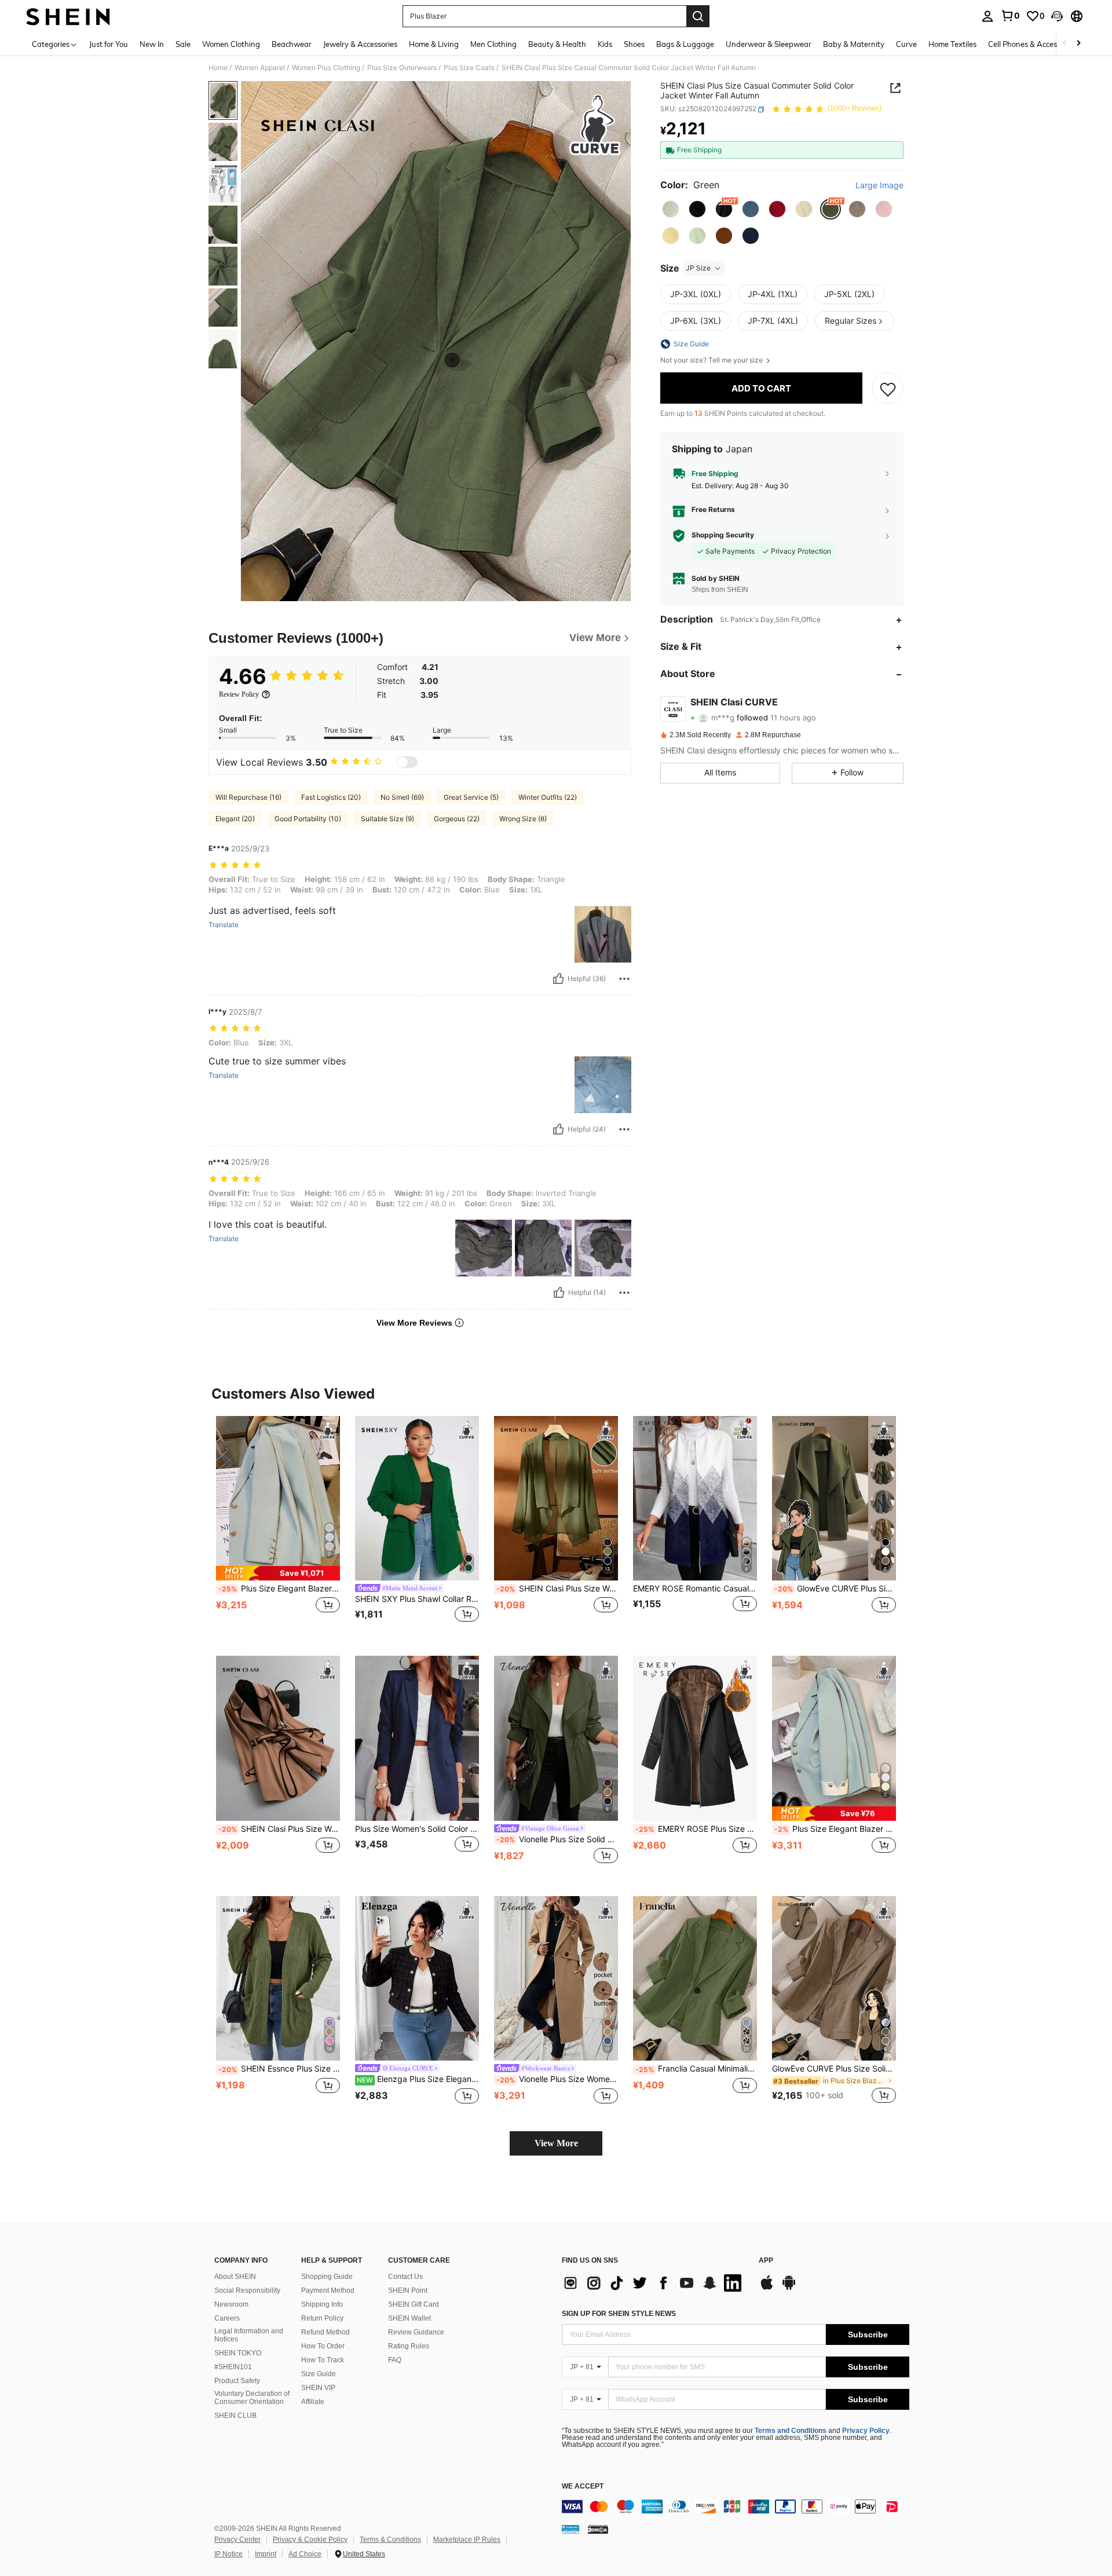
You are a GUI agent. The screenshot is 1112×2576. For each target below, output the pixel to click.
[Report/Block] (624, 979)
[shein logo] (68, 16)
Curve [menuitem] (906, 44)
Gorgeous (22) (457, 819)
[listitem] (278, 1527)
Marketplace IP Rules (467, 2540)
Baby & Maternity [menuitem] (854, 44)
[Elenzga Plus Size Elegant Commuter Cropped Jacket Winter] (417, 1979)
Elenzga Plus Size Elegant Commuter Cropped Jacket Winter (418, 2079)
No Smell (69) (402, 797)
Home (218, 68)
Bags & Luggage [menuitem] (685, 44)
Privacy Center (237, 2540)
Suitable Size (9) (387, 819)
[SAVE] (888, 389)
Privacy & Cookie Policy (310, 2540)
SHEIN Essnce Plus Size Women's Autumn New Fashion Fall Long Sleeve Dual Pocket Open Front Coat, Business (279, 2069)
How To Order (323, 2346)
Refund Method (325, 2332)
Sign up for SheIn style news (619, 2314)
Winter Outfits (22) (548, 797)
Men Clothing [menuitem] (493, 44)
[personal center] (987, 16)
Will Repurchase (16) (248, 797)
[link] (1010, 16)
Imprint (266, 2554)
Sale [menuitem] (183, 44)
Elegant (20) (235, 819)
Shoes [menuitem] (634, 44)
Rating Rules (409, 2346)
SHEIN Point (408, 2290)
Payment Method (328, 2290)
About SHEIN (235, 2277)
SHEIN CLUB (235, 2416)
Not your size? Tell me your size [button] (712, 360)
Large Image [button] (879, 186)
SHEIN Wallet (409, 2318)
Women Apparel (260, 68)
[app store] (767, 2288)
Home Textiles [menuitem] (952, 44)
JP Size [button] (698, 268)
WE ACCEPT (583, 2487)
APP (766, 2261)
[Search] (698, 16)
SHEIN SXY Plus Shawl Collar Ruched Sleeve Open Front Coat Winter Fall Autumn (417, 1599)
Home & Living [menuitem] (434, 44)
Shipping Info (322, 2304)
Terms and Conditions (791, 2431)
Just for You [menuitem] (109, 44)
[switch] (407, 762)
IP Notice (228, 2554)
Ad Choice (305, 2554)
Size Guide (319, 2374)
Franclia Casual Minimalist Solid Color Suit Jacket (696, 2069)
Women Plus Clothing (326, 68)
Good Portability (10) (308, 819)
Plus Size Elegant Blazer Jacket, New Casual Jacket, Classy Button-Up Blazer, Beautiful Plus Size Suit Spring (279, 1589)
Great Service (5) (471, 797)
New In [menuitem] (152, 44)
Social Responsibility (247, 2290)
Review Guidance (416, 2332)
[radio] (671, 209)
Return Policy (322, 2318)
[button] (1057, 16)
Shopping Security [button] (723, 536)
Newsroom (231, 2304)
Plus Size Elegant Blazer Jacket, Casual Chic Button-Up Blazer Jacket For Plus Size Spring (835, 1829)
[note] (278, 1573)
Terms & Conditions (390, 2540)
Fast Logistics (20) (331, 797)
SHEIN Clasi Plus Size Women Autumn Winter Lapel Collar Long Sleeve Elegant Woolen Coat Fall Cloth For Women (279, 1829)
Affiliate (313, 2402)
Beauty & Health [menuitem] (557, 44)
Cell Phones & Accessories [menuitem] (1032, 44)
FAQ (395, 2360)
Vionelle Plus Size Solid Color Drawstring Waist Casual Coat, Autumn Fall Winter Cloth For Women (557, 1839)
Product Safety (237, 2381)
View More (556, 2143)
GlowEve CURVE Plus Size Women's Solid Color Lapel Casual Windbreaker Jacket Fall (835, 1589)
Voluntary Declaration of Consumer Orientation (252, 2398)
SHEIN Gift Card (414, 2304)
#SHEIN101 (233, 2367)
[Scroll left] (1065, 44)
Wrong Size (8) (523, 819)
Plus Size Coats (469, 68)
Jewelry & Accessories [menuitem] (360, 44)
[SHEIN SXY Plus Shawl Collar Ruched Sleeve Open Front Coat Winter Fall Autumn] (417, 1499)
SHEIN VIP (318, 2388)
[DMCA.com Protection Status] (598, 2529)
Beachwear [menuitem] (292, 44)
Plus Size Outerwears (402, 68)
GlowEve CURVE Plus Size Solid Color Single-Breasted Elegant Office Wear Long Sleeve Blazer (834, 2069)
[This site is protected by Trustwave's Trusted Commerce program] (570, 2529)
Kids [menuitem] (605, 44)
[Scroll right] (1078, 44)
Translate (224, 925)
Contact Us (405, 2277)
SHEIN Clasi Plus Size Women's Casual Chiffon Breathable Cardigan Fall (557, 1589)
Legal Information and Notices (249, 2335)
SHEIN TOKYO (238, 2353)
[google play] (789, 2288)
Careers (227, 2318)
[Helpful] (558, 979)
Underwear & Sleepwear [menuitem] (769, 44)
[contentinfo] (736, 2507)
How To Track (323, 2360)
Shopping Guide (327, 2277)
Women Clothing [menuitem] (231, 44)
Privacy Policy (866, 2431)
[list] (654, 2283)
